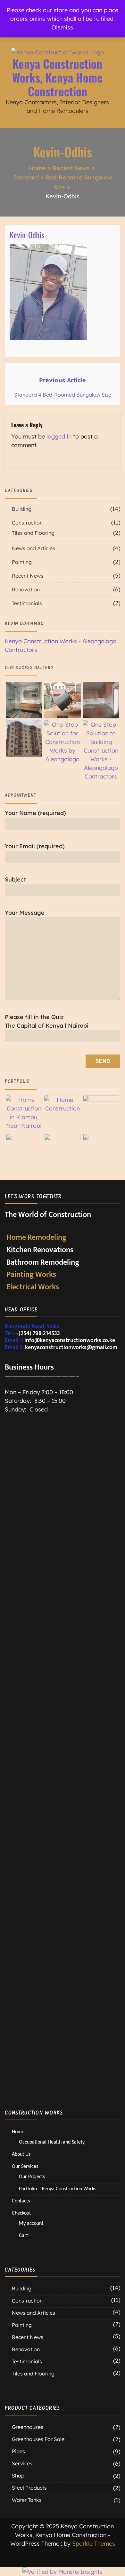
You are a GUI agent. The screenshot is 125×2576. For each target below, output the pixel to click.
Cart (23, 2235)
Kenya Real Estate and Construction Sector (44, 1761)
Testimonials (27, 603)
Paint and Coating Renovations (44, 1495)
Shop (18, 2476)
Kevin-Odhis (27, 235)
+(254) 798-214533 (38, 1333)
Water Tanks (27, 2500)
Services (22, 2463)
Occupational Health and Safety (44, 1959)
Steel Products (29, 2488)
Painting (22, 562)
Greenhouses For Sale (38, 2439)
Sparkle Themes (94, 2544)
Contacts (21, 2201)
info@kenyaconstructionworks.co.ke (70, 1340)
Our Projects (32, 2176)
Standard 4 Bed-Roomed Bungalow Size (44, 2023)
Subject (15, 879)
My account (31, 2223)
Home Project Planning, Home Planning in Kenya (44, 1559)
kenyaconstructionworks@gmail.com (71, 1347)
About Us (21, 2154)
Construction (27, 523)
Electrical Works (33, 1287)
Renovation (26, 589)
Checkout (21, 2213)
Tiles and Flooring (33, 533)
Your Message (25, 913)
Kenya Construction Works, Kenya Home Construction (57, 77)
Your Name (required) (35, 813)
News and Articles (33, 548)
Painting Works (31, 1275)
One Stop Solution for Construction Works (44, 1627)
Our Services (25, 2166)
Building (22, 509)
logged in (59, 436)
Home (18, 2132)
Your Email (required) (35, 846)
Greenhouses (28, 2427)
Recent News (28, 576)
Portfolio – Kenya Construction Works (58, 2189)
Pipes (18, 2451)
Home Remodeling (36, 1237)
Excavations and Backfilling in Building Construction (44, 1694)
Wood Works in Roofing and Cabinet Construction (44, 2091)
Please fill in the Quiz (47, 1021)
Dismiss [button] (63, 27)
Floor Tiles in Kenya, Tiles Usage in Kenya (44, 1828)
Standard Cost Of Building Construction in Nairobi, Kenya (44, 1895)
